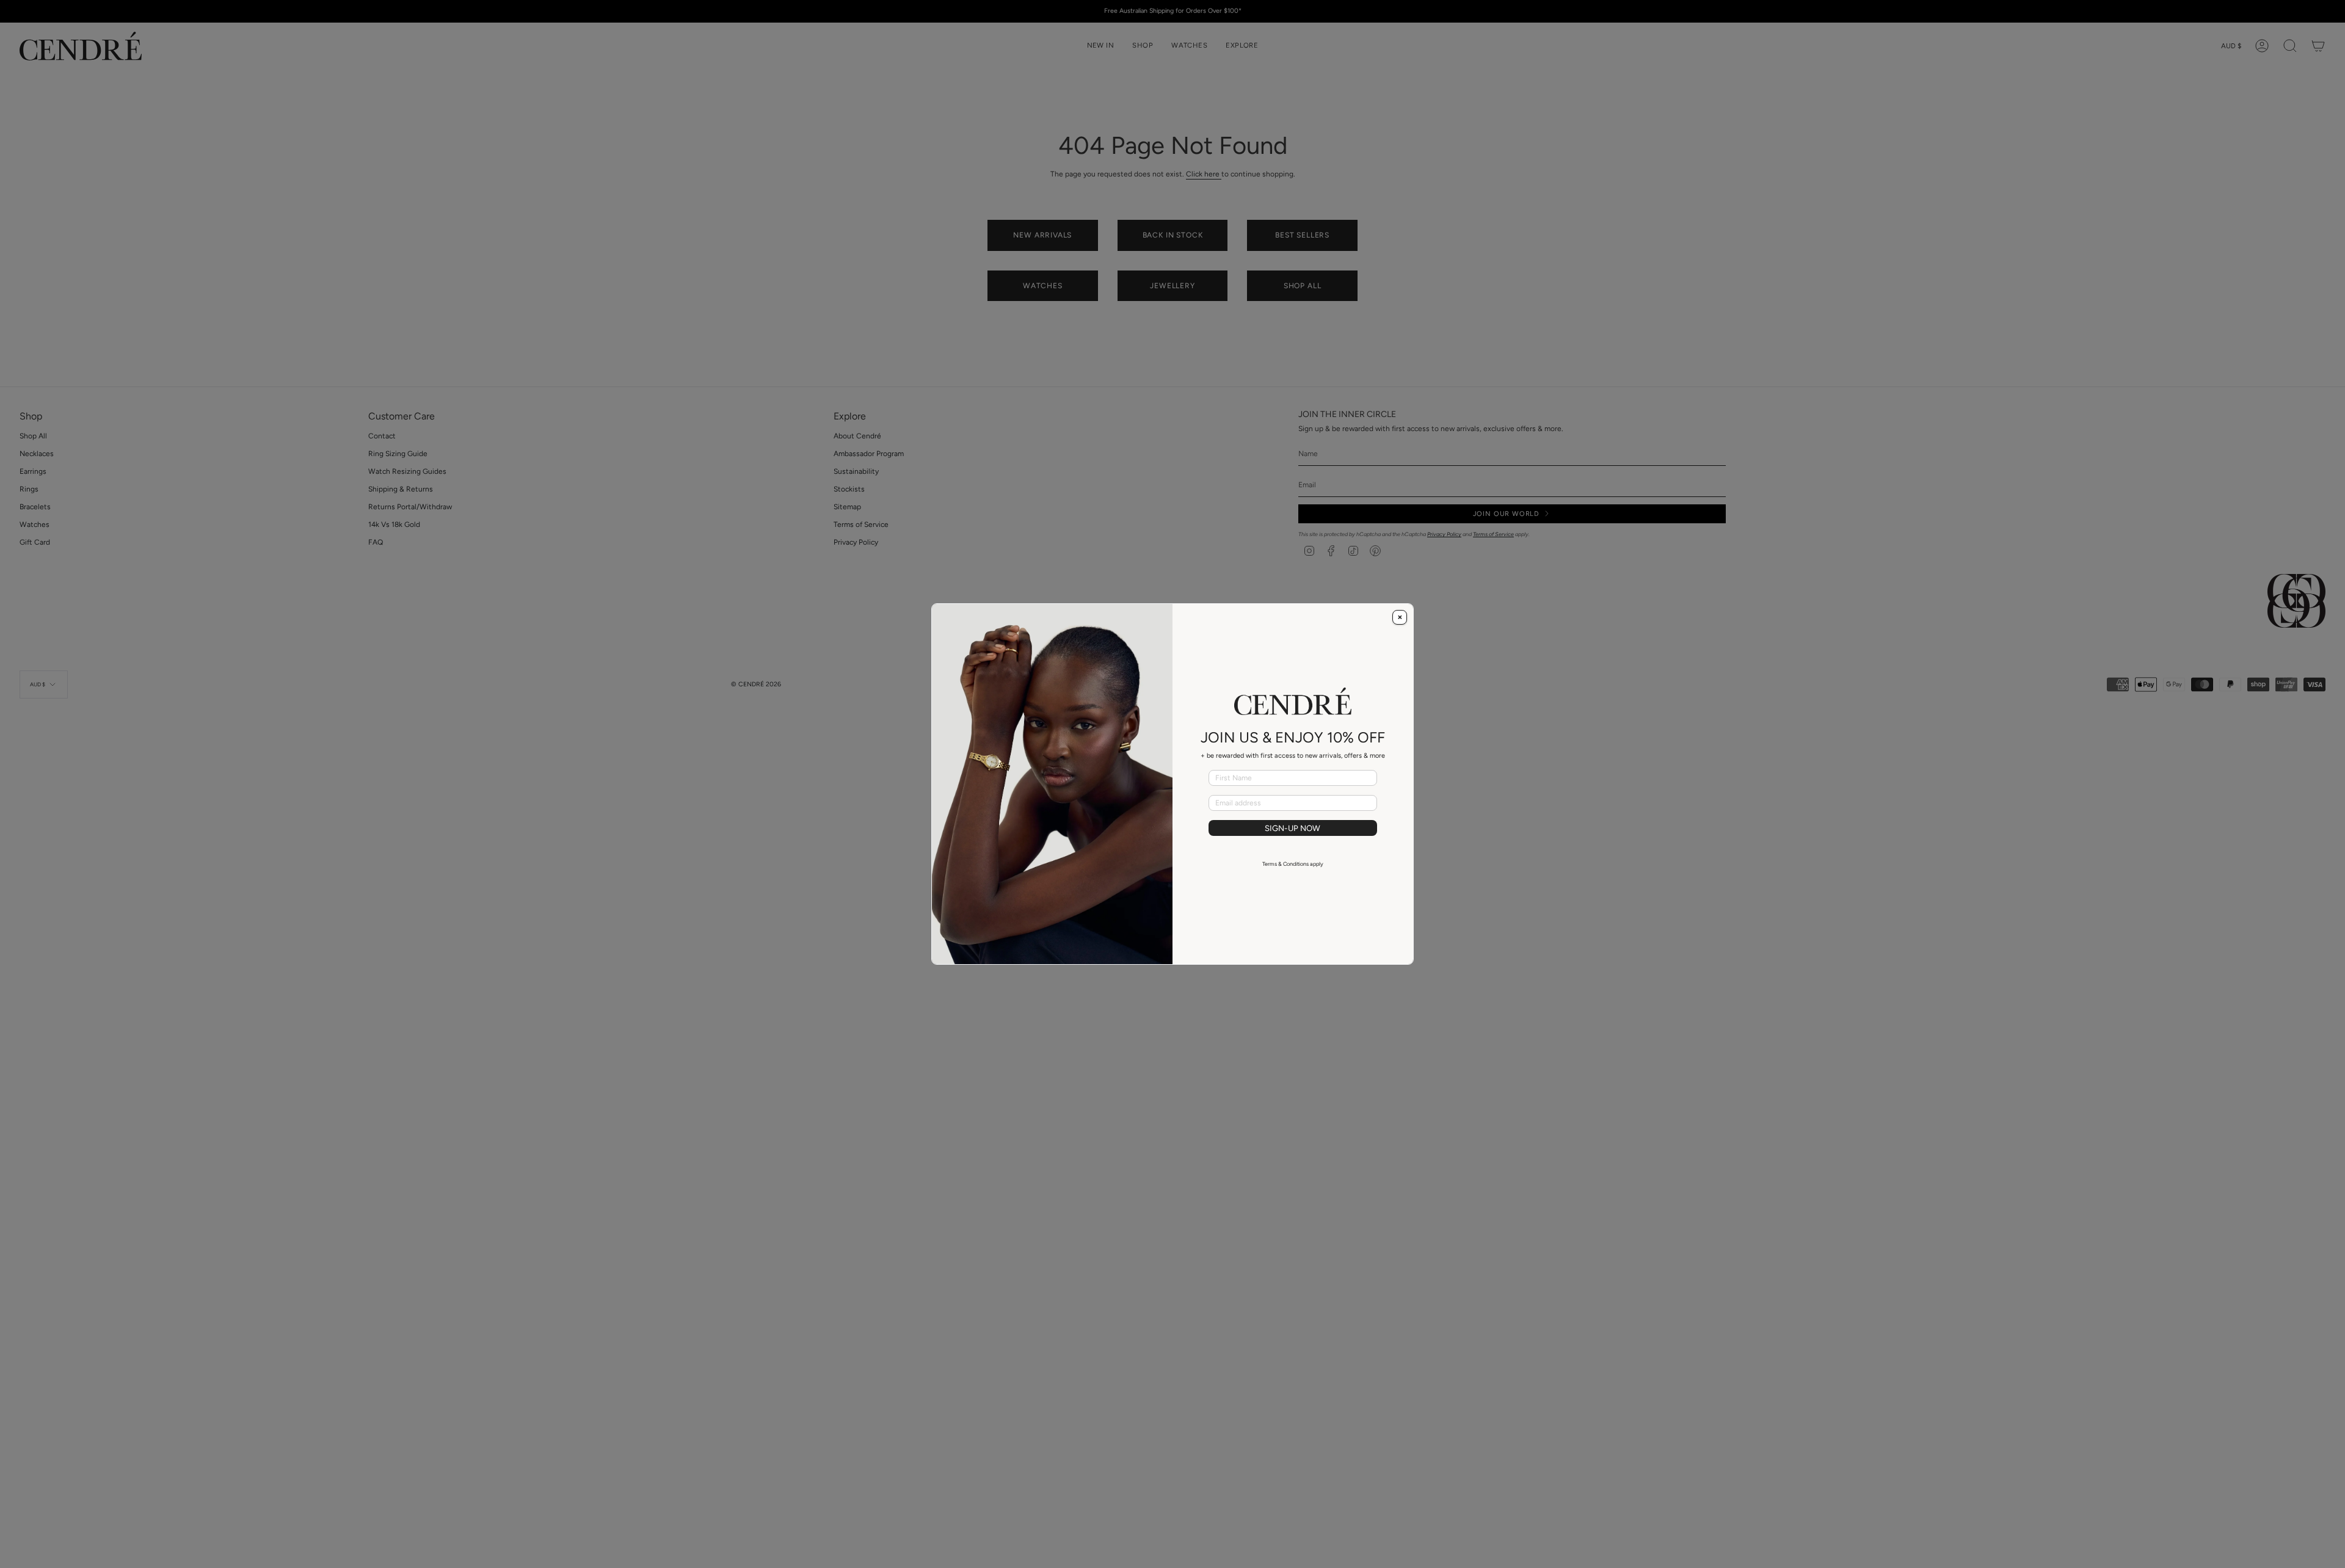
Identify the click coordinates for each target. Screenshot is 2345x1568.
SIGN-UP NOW (1292, 828)
